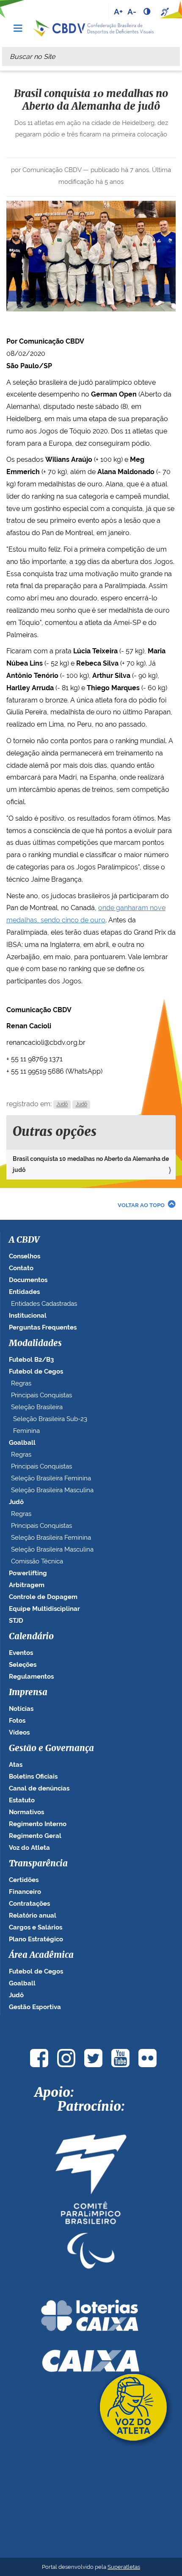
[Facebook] (39, 2058)
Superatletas (124, 2567)
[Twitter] (93, 2058)
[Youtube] (120, 2058)
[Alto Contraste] (148, 11)
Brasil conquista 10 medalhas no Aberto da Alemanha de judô (91, 1164)
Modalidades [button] (35, 1344)
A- (132, 11)
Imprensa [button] (28, 1693)
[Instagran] (66, 2058)
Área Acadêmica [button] (41, 1955)
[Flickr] (147, 2058)
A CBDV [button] (24, 1240)
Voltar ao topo (141, 1205)
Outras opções (55, 1132)
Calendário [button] (31, 1637)
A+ (118, 11)
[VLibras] (166, 11)
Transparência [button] (38, 1864)
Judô (62, 1105)
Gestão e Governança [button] (51, 1749)
